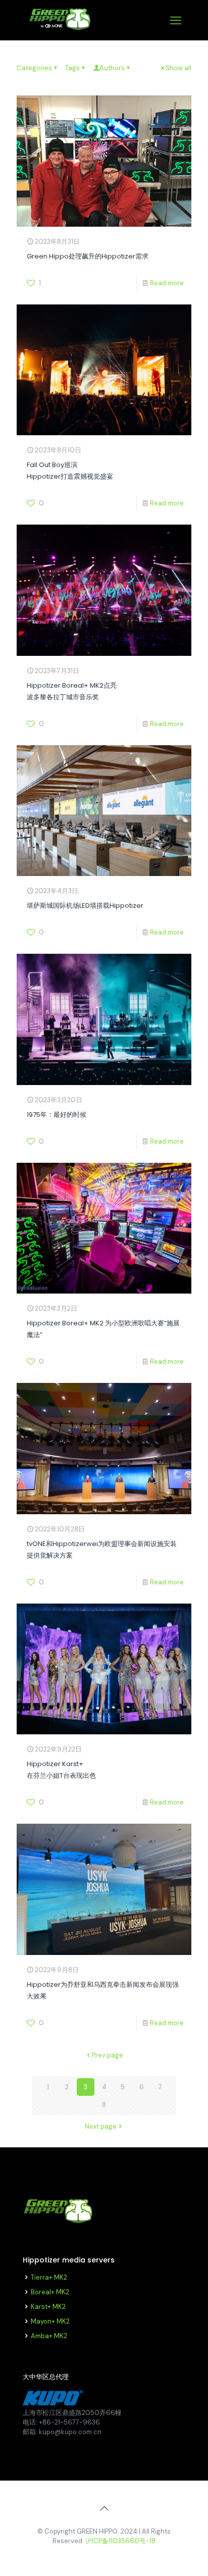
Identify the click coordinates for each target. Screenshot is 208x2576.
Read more (167, 283)
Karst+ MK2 (48, 2307)
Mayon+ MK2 (50, 2321)
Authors (112, 68)
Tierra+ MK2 (49, 2277)
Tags (72, 68)
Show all (178, 68)
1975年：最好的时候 (57, 1115)
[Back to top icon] (104, 2508)
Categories (34, 68)
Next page (101, 2126)
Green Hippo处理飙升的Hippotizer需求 (88, 256)
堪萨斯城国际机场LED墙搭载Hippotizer (85, 906)
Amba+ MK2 (49, 2336)
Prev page (108, 2055)
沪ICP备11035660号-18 (120, 2541)
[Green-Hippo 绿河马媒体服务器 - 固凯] (60, 30)
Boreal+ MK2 (50, 2292)
